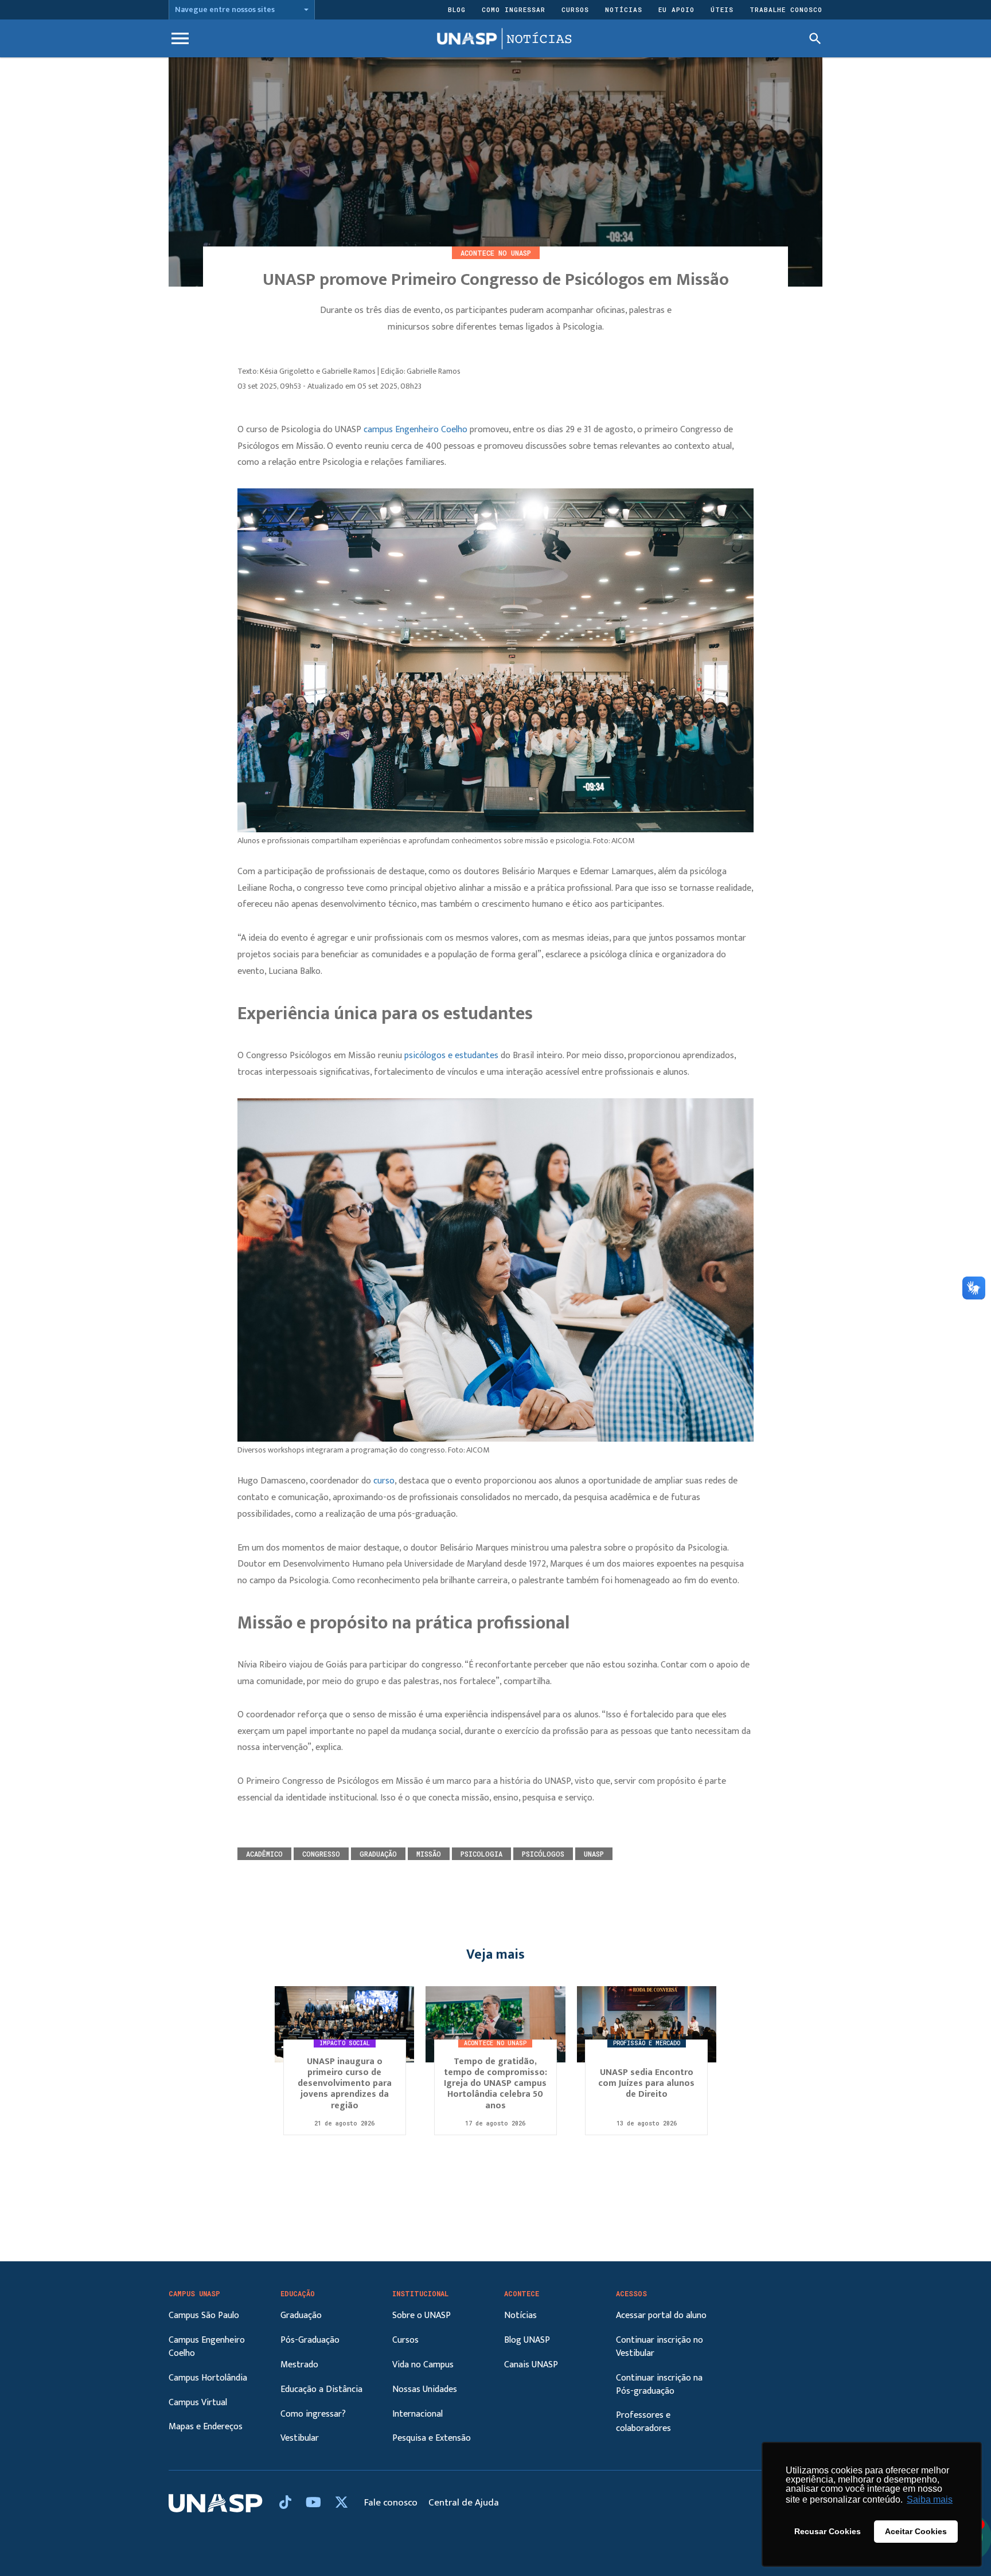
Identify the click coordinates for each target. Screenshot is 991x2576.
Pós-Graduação (310, 2340)
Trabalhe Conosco (786, 9)
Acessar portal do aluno (661, 2315)
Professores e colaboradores (643, 2422)
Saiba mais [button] (930, 2499)
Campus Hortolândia (208, 2378)
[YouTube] (315, 2503)
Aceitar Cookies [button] (916, 2531)
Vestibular (300, 2438)
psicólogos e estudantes (451, 1056)
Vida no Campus (423, 2365)
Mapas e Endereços (206, 2427)
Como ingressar (514, 9)
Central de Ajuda (464, 2503)
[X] (342, 2503)
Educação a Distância (321, 2389)
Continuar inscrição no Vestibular (660, 2347)
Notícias (624, 9)
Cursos (575, 9)
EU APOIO (676, 9)
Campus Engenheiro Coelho (207, 2347)
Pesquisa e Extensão (432, 2438)
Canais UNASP (531, 2365)
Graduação (301, 2315)
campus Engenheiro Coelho (415, 430)
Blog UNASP (527, 2340)
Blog (457, 9)
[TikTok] (287, 2503)
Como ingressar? (313, 2414)
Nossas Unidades (425, 2389)
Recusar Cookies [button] (828, 2531)
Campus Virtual (198, 2403)
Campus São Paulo (204, 2315)
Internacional (418, 2414)
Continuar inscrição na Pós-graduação (659, 2385)
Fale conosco (392, 2503)
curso (384, 1481)
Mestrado (299, 2365)
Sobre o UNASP (422, 2315)
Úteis (722, 9)
